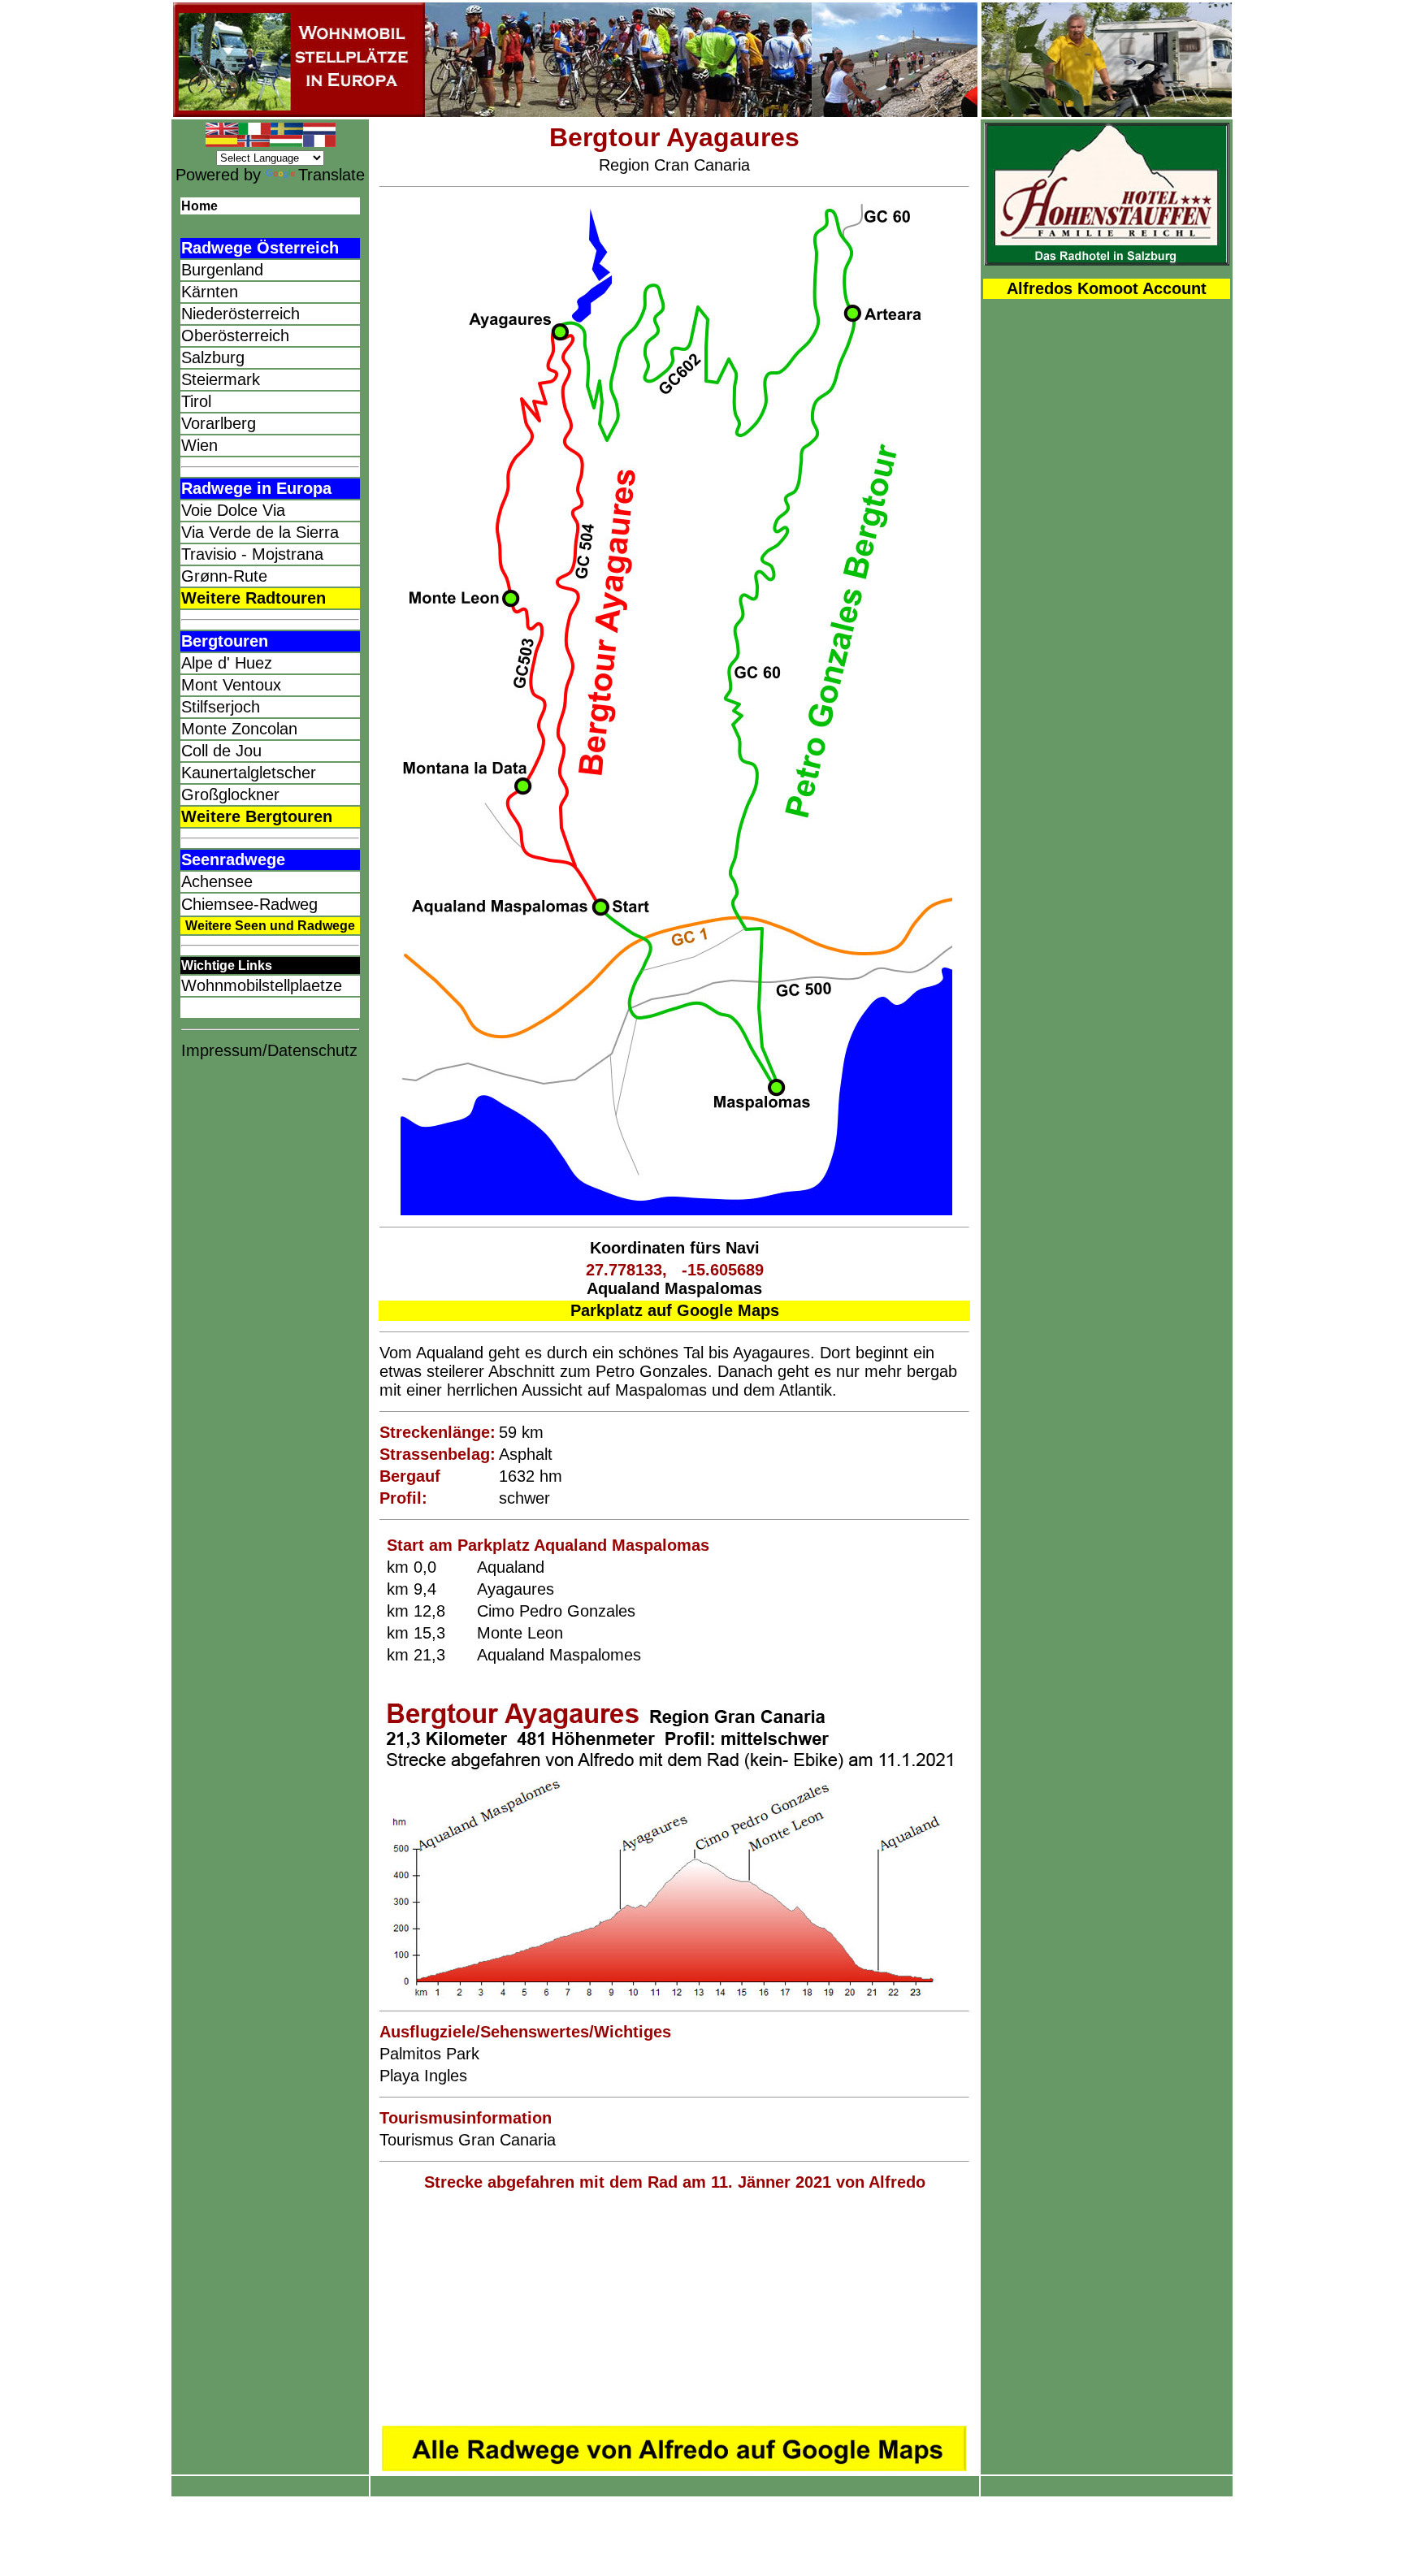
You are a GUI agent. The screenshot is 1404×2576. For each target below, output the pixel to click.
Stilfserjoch (221, 707)
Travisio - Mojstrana (252, 554)
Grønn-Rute (224, 576)
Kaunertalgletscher (249, 773)
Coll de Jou (221, 751)
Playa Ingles (423, 2076)
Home (199, 206)
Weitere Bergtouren (257, 816)
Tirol (196, 401)
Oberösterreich (235, 336)
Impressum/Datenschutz (269, 1050)
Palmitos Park (429, 2054)
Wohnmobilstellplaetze (262, 985)
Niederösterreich (240, 314)
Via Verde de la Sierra (260, 532)
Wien (199, 445)
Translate (331, 175)
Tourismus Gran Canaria (468, 2140)
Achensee (217, 881)
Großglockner (230, 794)
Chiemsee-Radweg (249, 904)
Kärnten (210, 292)
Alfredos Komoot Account (1107, 288)
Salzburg (213, 357)
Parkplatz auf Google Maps (675, 1310)
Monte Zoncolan (239, 729)
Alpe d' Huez (227, 663)
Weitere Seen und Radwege (270, 926)
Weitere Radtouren (253, 598)
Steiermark (221, 379)
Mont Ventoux (231, 685)
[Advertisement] (674, 2309)
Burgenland (222, 270)
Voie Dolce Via (233, 510)
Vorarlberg (219, 423)
